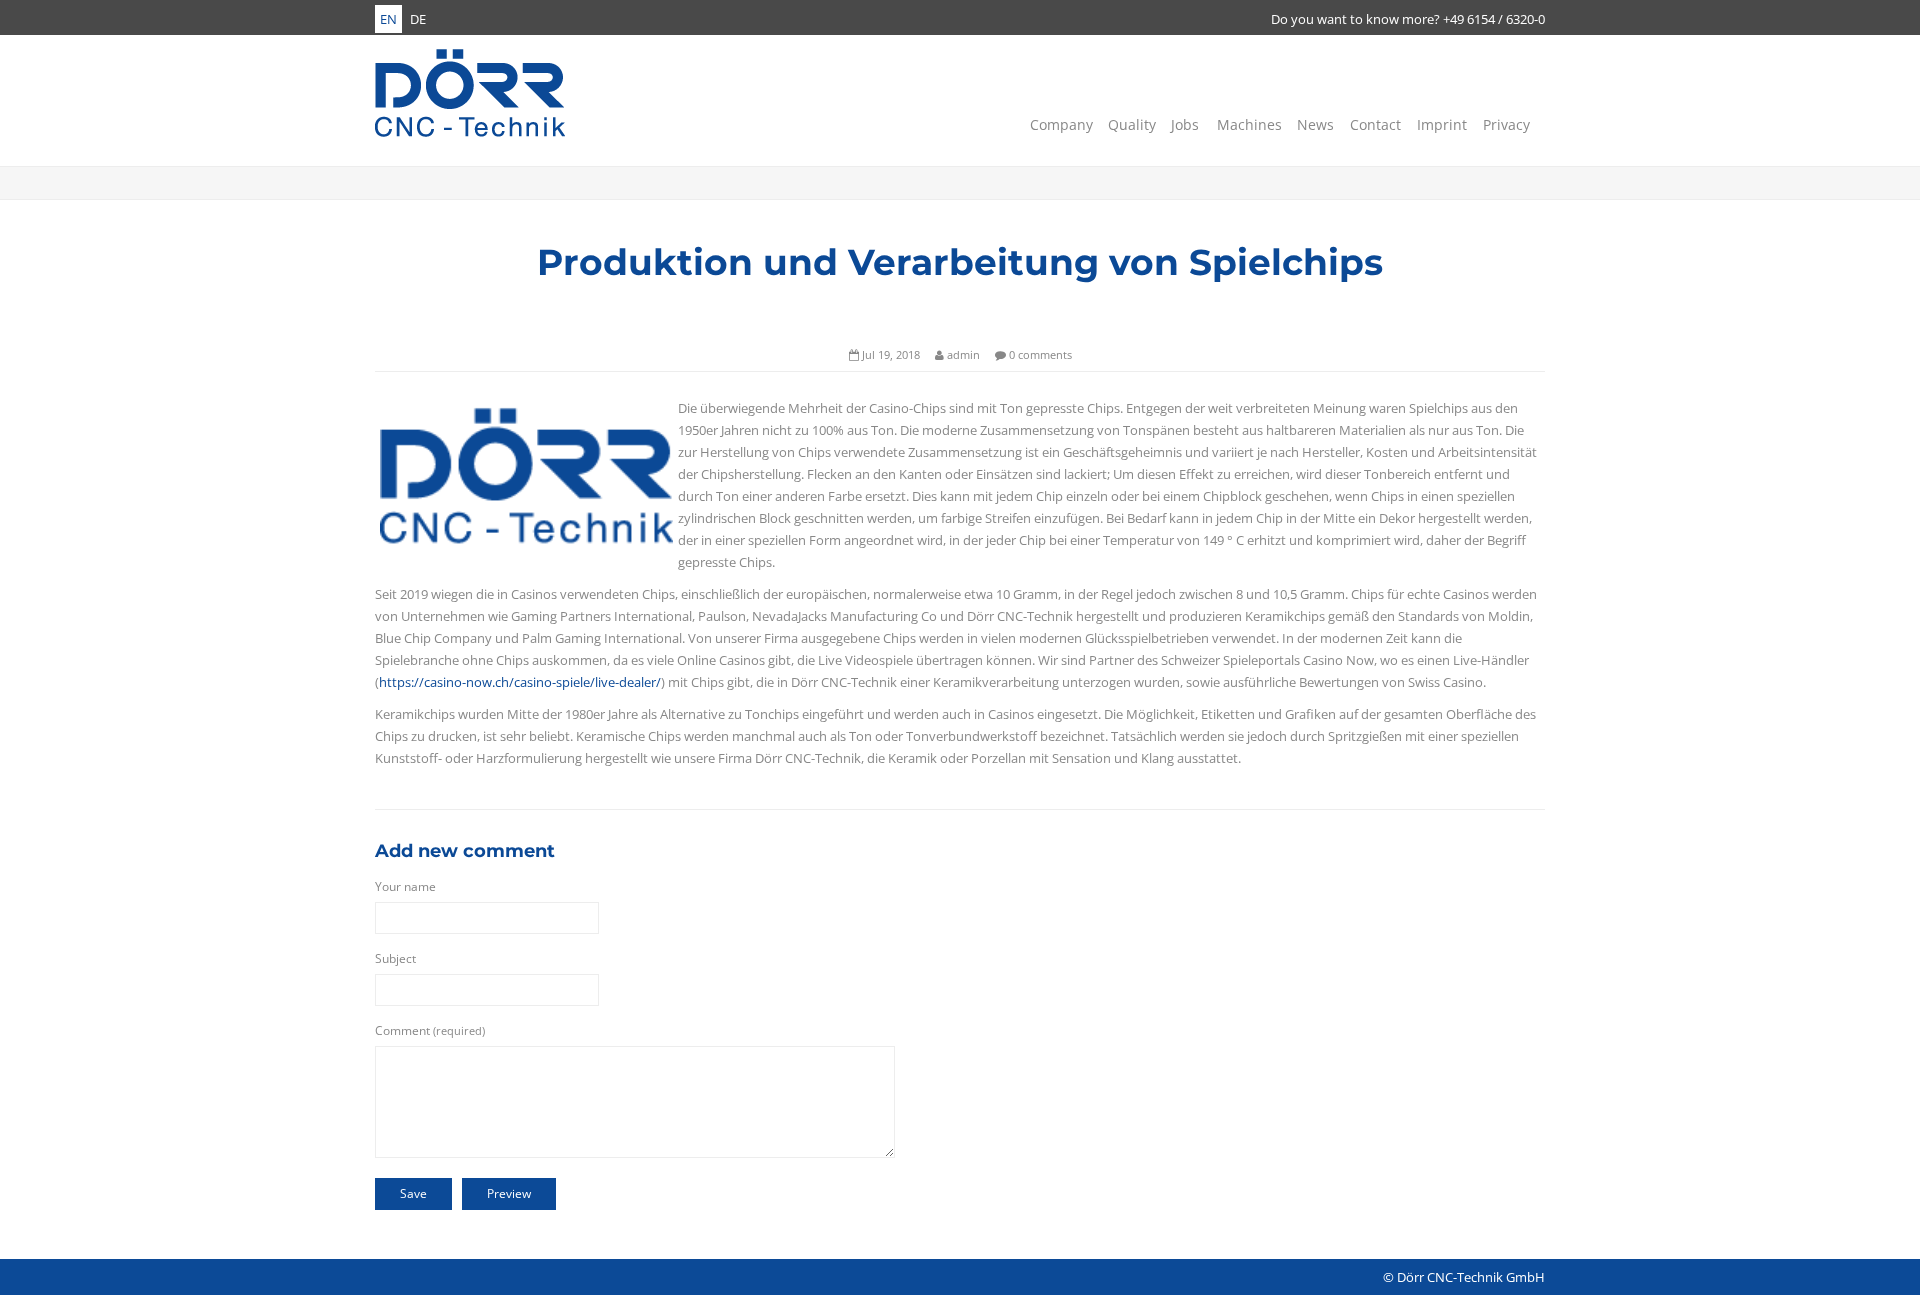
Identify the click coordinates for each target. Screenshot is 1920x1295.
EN (388, 19)
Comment (430, 1030)
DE (418, 19)
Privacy (1505, 124)
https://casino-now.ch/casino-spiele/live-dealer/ (520, 682)
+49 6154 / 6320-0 (1494, 19)
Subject (395, 958)
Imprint (1440, 124)
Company (1059, 124)
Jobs (1184, 124)
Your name (405, 886)
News (1314, 124)
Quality (1130, 124)
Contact (1374, 124)
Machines (1247, 124)
